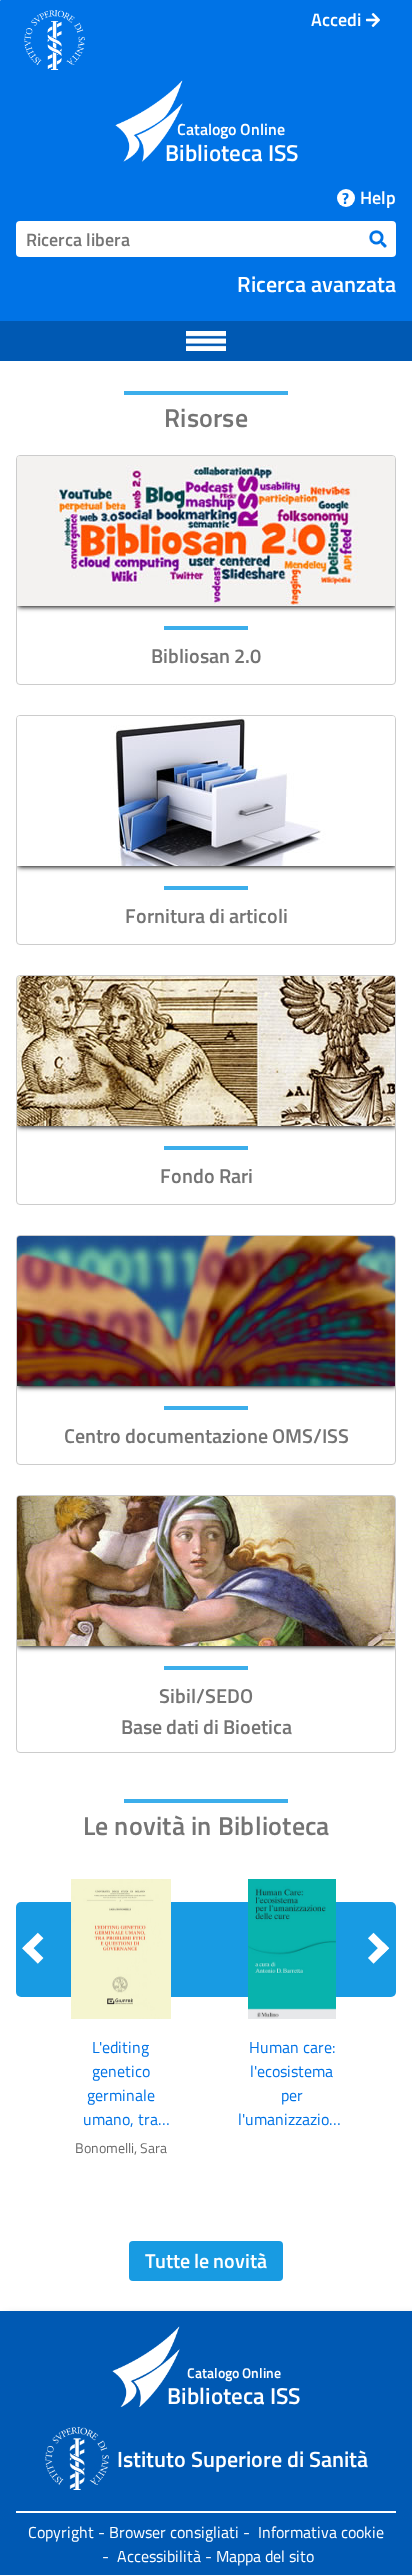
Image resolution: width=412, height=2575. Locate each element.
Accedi (336, 19)
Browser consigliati (174, 2532)
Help (377, 197)
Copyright (61, 2532)
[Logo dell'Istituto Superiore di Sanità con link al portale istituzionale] (54, 40)
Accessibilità (159, 2556)
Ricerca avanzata (316, 284)
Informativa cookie (321, 2532)
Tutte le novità (206, 2260)
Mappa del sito (265, 2556)
